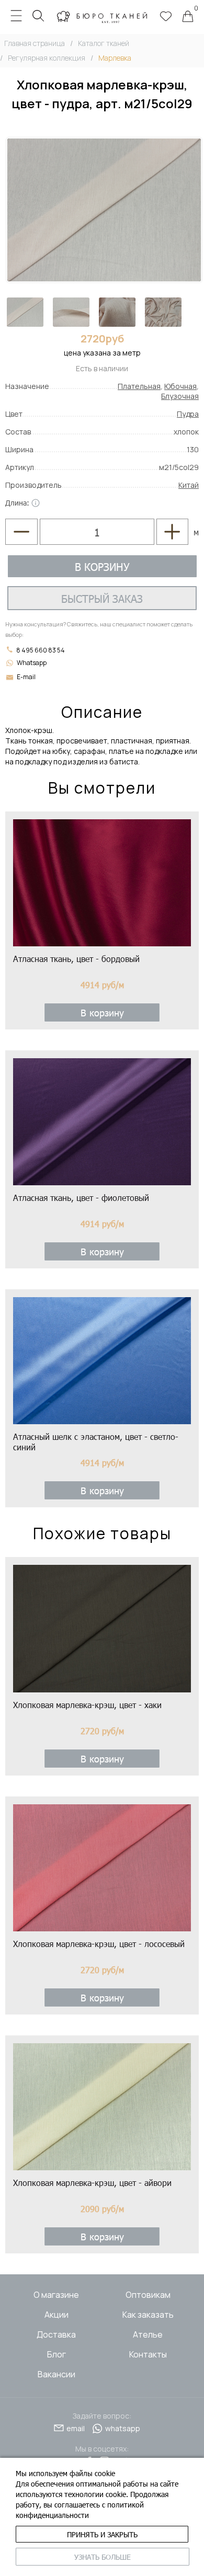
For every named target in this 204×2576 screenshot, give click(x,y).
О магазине (56, 2295)
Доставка (56, 2334)
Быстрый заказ (102, 598)
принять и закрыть (102, 2534)
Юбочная (180, 386)
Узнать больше (103, 2557)
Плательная (139, 386)
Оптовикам (148, 2295)
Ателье (148, 2334)
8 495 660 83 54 (40, 650)
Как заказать (148, 2315)
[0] (188, 17)
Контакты (148, 2354)
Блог (56, 2354)
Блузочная (180, 396)
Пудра (188, 414)
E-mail (26, 677)
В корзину (102, 566)
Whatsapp (32, 663)
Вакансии (56, 2374)
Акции (56, 2315)
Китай (189, 485)
